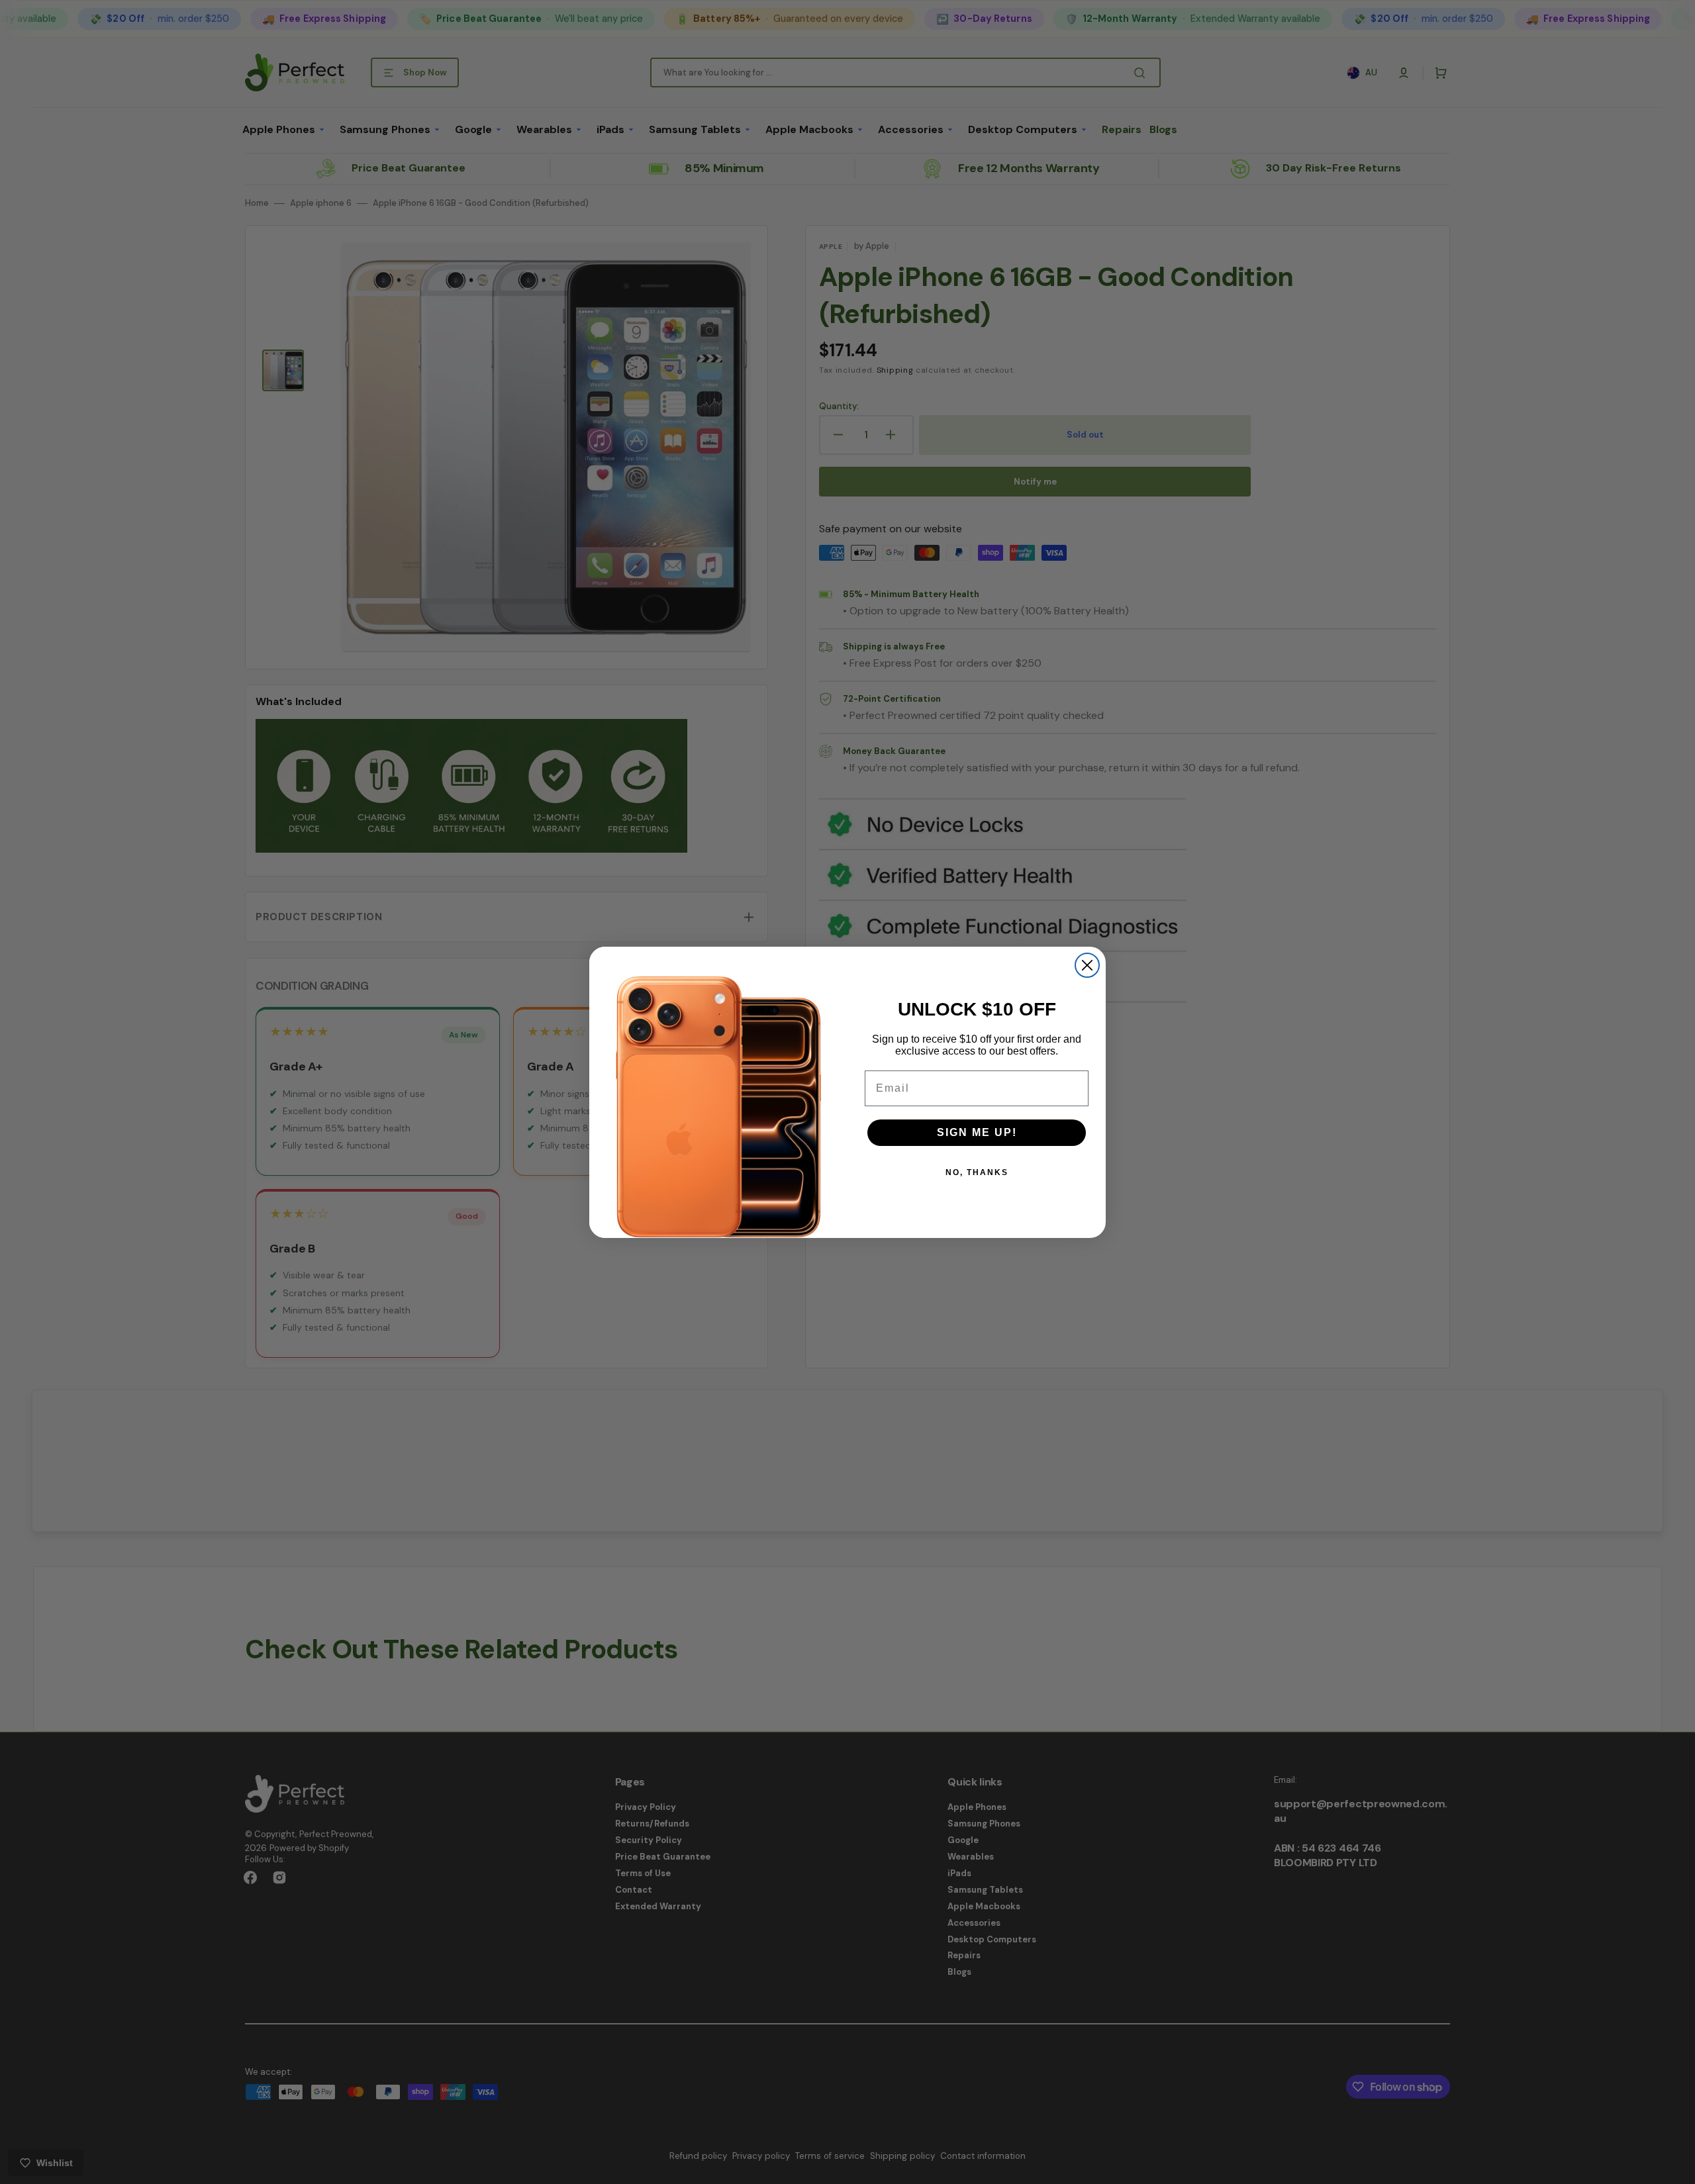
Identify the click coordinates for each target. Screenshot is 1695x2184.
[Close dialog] (1087, 965)
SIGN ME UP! (977, 1132)
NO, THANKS (977, 1172)
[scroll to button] (1678, 2167)
